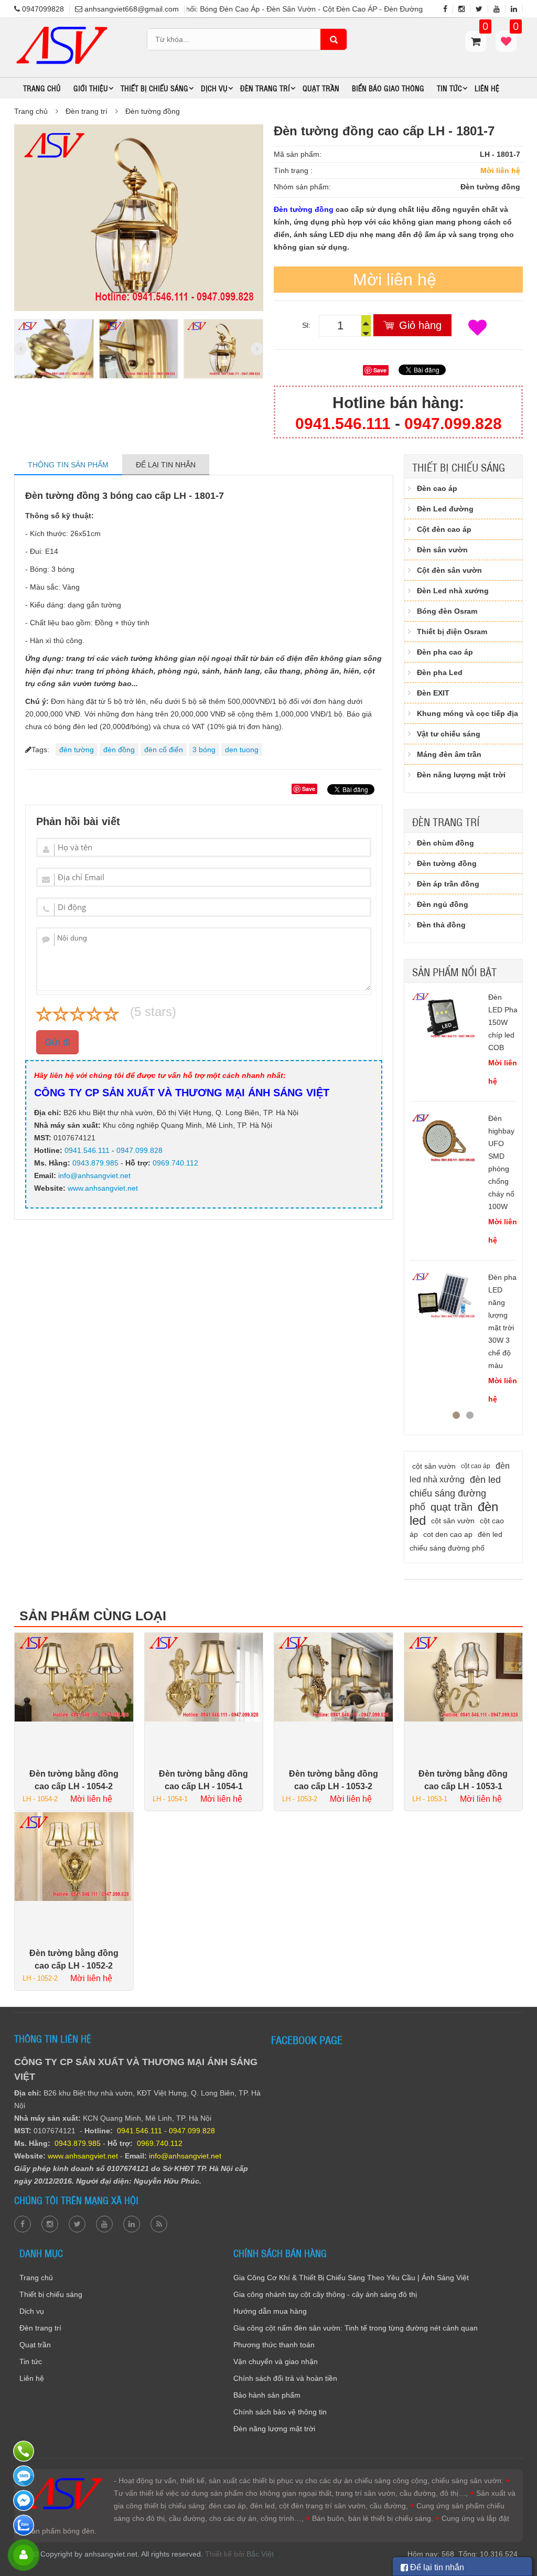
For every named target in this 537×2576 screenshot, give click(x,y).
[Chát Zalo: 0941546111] (25, 2525)
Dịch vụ (32, 2311)
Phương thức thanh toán (274, 2345)
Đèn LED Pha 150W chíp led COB (503, 1022)
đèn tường (77, 750)
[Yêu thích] (477, 328)
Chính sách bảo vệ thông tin (280, 2412)
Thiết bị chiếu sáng (459, 467)
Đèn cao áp (437, 488)
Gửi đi (57, 1042)
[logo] (61, 28)
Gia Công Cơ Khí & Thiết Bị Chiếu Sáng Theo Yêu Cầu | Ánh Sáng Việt (351, 2278)
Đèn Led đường (445, 509)
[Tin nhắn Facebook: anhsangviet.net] (25, 2500)
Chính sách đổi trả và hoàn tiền (285, 2378)
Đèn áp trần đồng (448, 884)
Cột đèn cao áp (444, 529)
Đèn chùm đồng (445, 843)
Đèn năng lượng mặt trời (461, 775)
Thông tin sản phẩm (68, 465)
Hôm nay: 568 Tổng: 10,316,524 (463, 2554)
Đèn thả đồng (441, 925)
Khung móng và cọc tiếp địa (468, 713)
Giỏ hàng (420, 325)
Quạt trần (321, 88)
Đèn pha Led (440, 672)
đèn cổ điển (164, 750)
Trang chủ (42, 88)
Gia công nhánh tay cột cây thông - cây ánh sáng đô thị (325, 2294)
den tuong (242, 750)
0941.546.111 (343, 424)
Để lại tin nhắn (166, 465)
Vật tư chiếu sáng (449, 734)
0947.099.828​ (453, 424)
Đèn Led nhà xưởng (453, 591)
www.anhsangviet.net (102, 1188)
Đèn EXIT (433, 693)
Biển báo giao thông (388, 88)
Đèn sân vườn (442, 550)
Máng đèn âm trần (449, 754)
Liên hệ (487, 88)
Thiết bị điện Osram (452, 632)
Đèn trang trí (87, 111)
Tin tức (31, 2361)
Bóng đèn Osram (447, 611)
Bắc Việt (260, 2554)
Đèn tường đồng (153, 111)
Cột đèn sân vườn (449, 570)
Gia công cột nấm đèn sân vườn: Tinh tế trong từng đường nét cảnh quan (356, 2328)
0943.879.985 (95, 1163)
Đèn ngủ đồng (443, 904)
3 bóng (204, 750)
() (515, 31)
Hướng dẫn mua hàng (270, 2311)
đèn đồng (119, 750)
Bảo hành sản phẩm (267, 2395)
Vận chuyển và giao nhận (276, 2361)
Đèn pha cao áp (445, 652)
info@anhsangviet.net (94, 1175)
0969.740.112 (175, 1163)
